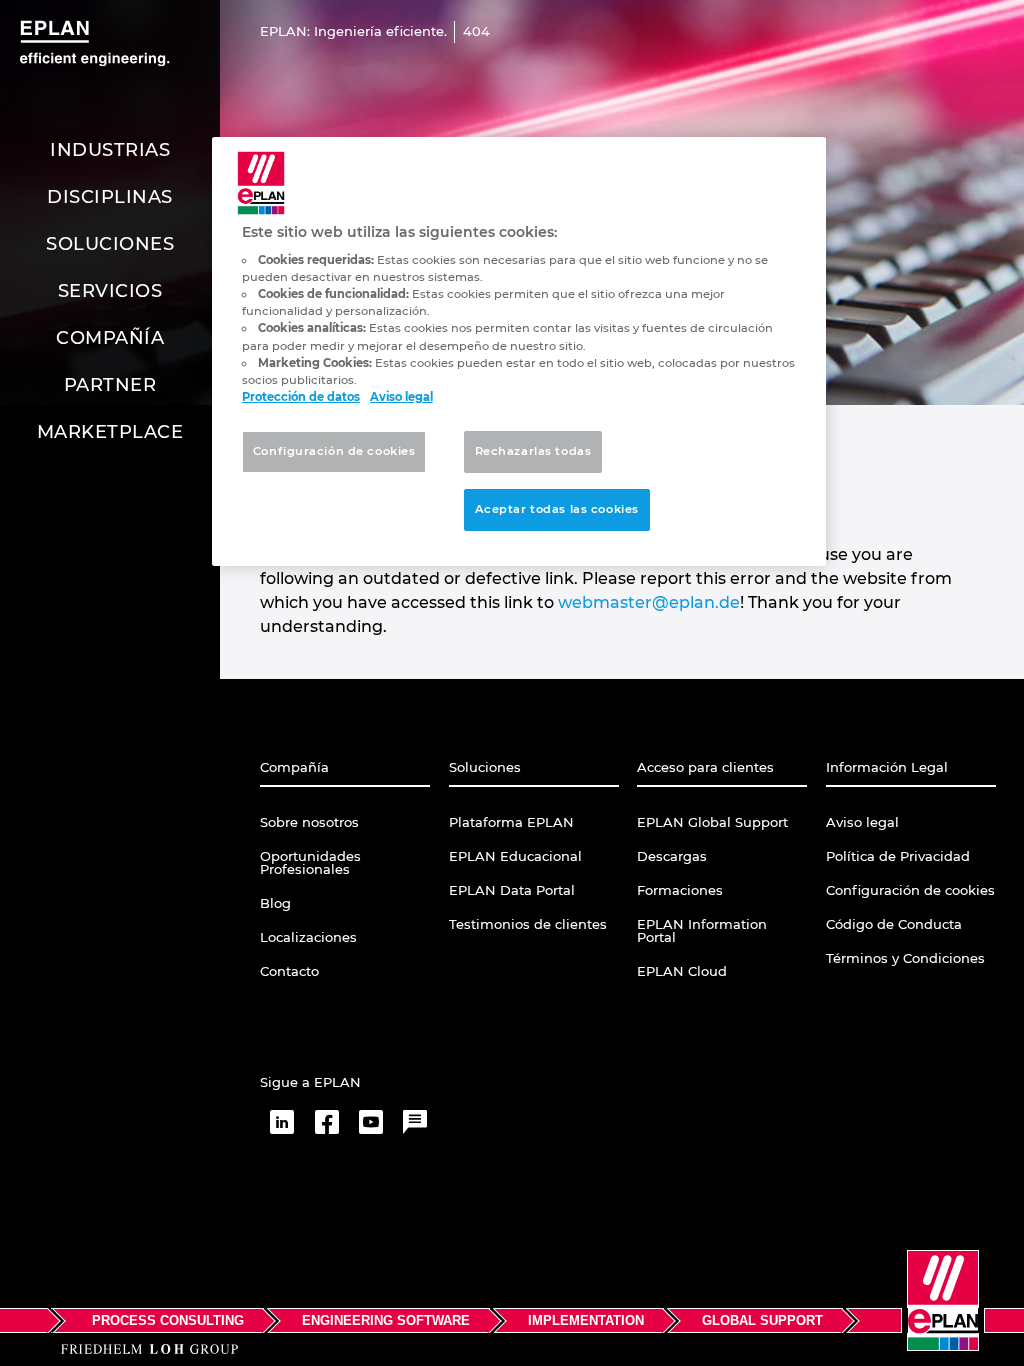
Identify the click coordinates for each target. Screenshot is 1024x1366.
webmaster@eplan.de (649, 602)
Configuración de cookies (334, 451)
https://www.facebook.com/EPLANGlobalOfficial (326, 1122)
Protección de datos (301, 397)
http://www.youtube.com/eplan (371, 1122)
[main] (519, 351)
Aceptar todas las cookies (557, 509)
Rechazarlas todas (533, 451)
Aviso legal (401, 397)
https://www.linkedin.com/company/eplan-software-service (282, 1122)
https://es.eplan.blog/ (415, 1122)
